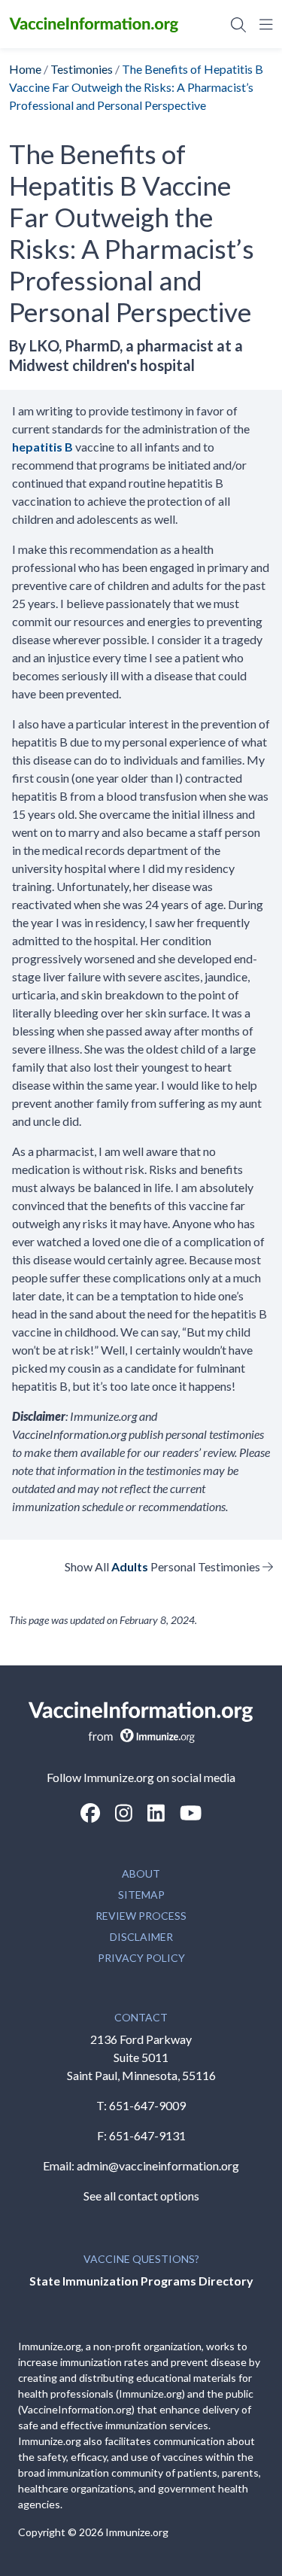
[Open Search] (238, 24)
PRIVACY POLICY (141, 1958)
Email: (60, 2165)
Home (25, 69)
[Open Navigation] (263, 24)
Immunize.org (137, 2532)
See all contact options (141, 2196)
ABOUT (141, 1873)
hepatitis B (42, 447)
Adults (130, 1566)
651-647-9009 (147, 2105)
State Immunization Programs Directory (141, 2281)
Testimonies (82, 69)
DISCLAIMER (141, 1937)
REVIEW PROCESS (141, 1916)
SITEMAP (141, 1895)
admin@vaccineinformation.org (158, 2165)
